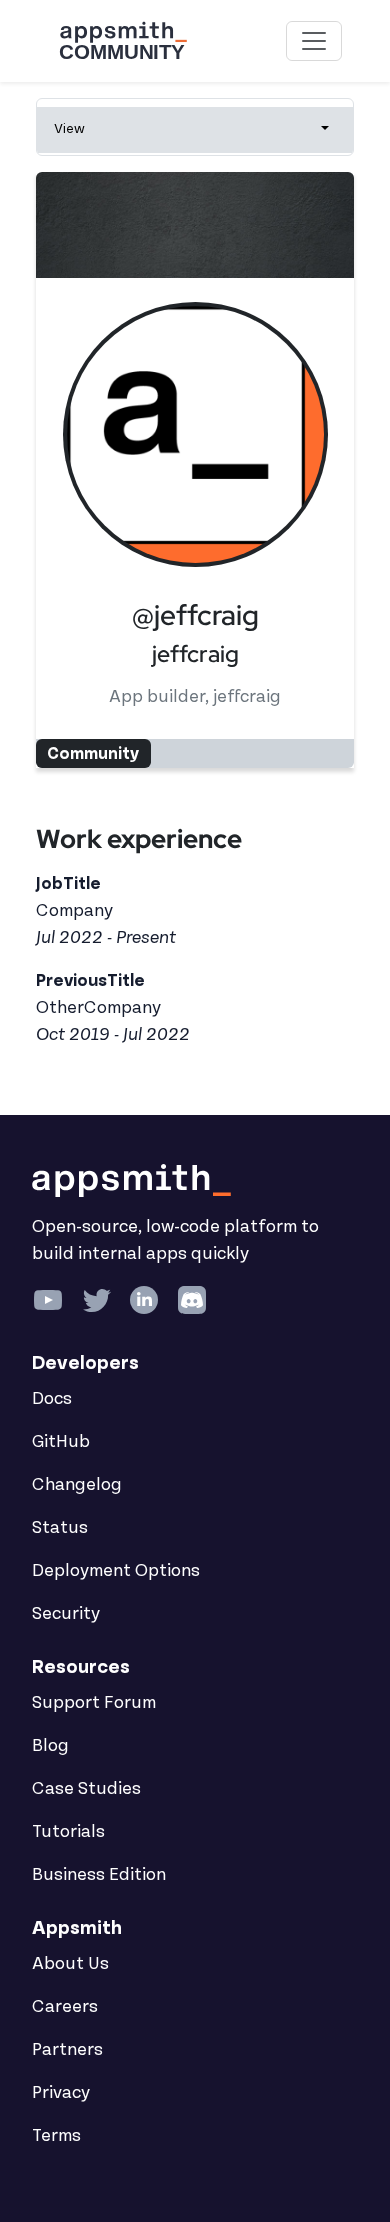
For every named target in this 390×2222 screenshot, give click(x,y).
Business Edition (99, 1875)
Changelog (77, 1485)
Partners (67, 2050)
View (69, 128)
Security (66, 1614)
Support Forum (94, 1703)
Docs (52, 1399)
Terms (56, 2136)
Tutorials (68, 1832)
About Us (70, 1964)
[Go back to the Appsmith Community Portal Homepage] (123, 41)
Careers (65, 2007)
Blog (50, 1746)
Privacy (61, 2093)
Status (60, 1528)
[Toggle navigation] (314, 41)
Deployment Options (116, 1571)
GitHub (61, 1442)
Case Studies (86, 1789)
